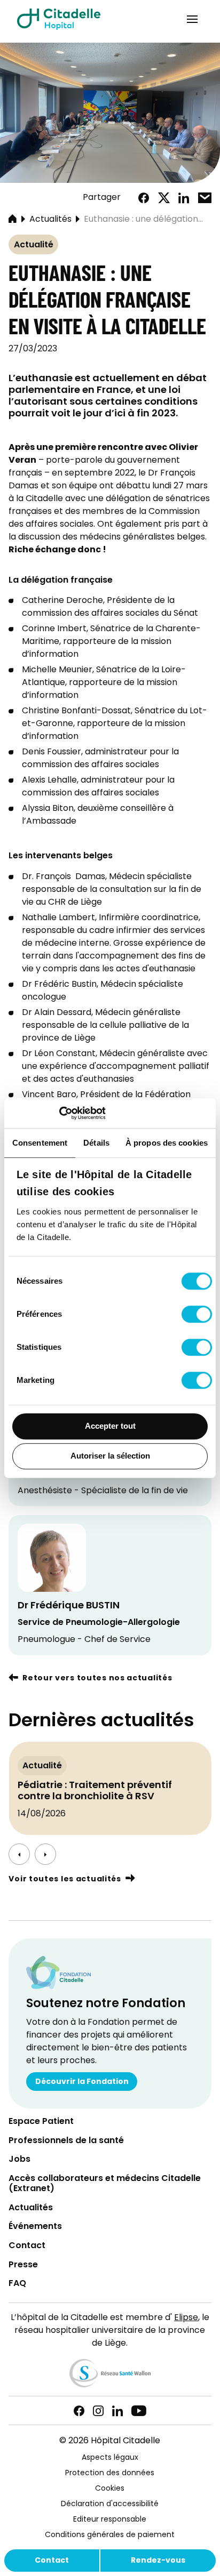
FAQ (17, 2284)
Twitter (164, 198)
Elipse (186, 2318)
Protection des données (110, 2473)
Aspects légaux (110, 2458)
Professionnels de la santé (66, 2141)
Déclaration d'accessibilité (110, 2504)
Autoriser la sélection (110, 1456)
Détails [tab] (96, 1143)
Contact (52, 2561)
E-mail (205, 198)
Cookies (110, 2489)
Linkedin (117, 2411)
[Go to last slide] (19, 1854)
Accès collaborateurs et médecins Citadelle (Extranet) (105, 2184)
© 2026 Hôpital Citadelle (110, 2441)
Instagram (98, 2411)
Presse (23, 2265)
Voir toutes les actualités (65, 1879)
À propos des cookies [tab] (167, 1143)
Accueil (13, 220)
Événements (35, 2227)
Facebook (144, 198)
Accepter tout (110, 1426)
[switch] (197, 1314)
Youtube (139, 2411)
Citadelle (59, 19)
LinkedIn (184, 198)
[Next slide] (45, 1854)
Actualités (50, 220)
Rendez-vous (158, 2561)
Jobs (19, 2160)
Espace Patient (41, 2122)
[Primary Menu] (192, 19)
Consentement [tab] (40, 1143)
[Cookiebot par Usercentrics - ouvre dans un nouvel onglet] (59, 1113)
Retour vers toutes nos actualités (97, 1679)
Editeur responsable (110, 2520)
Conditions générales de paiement (110, 2535)
